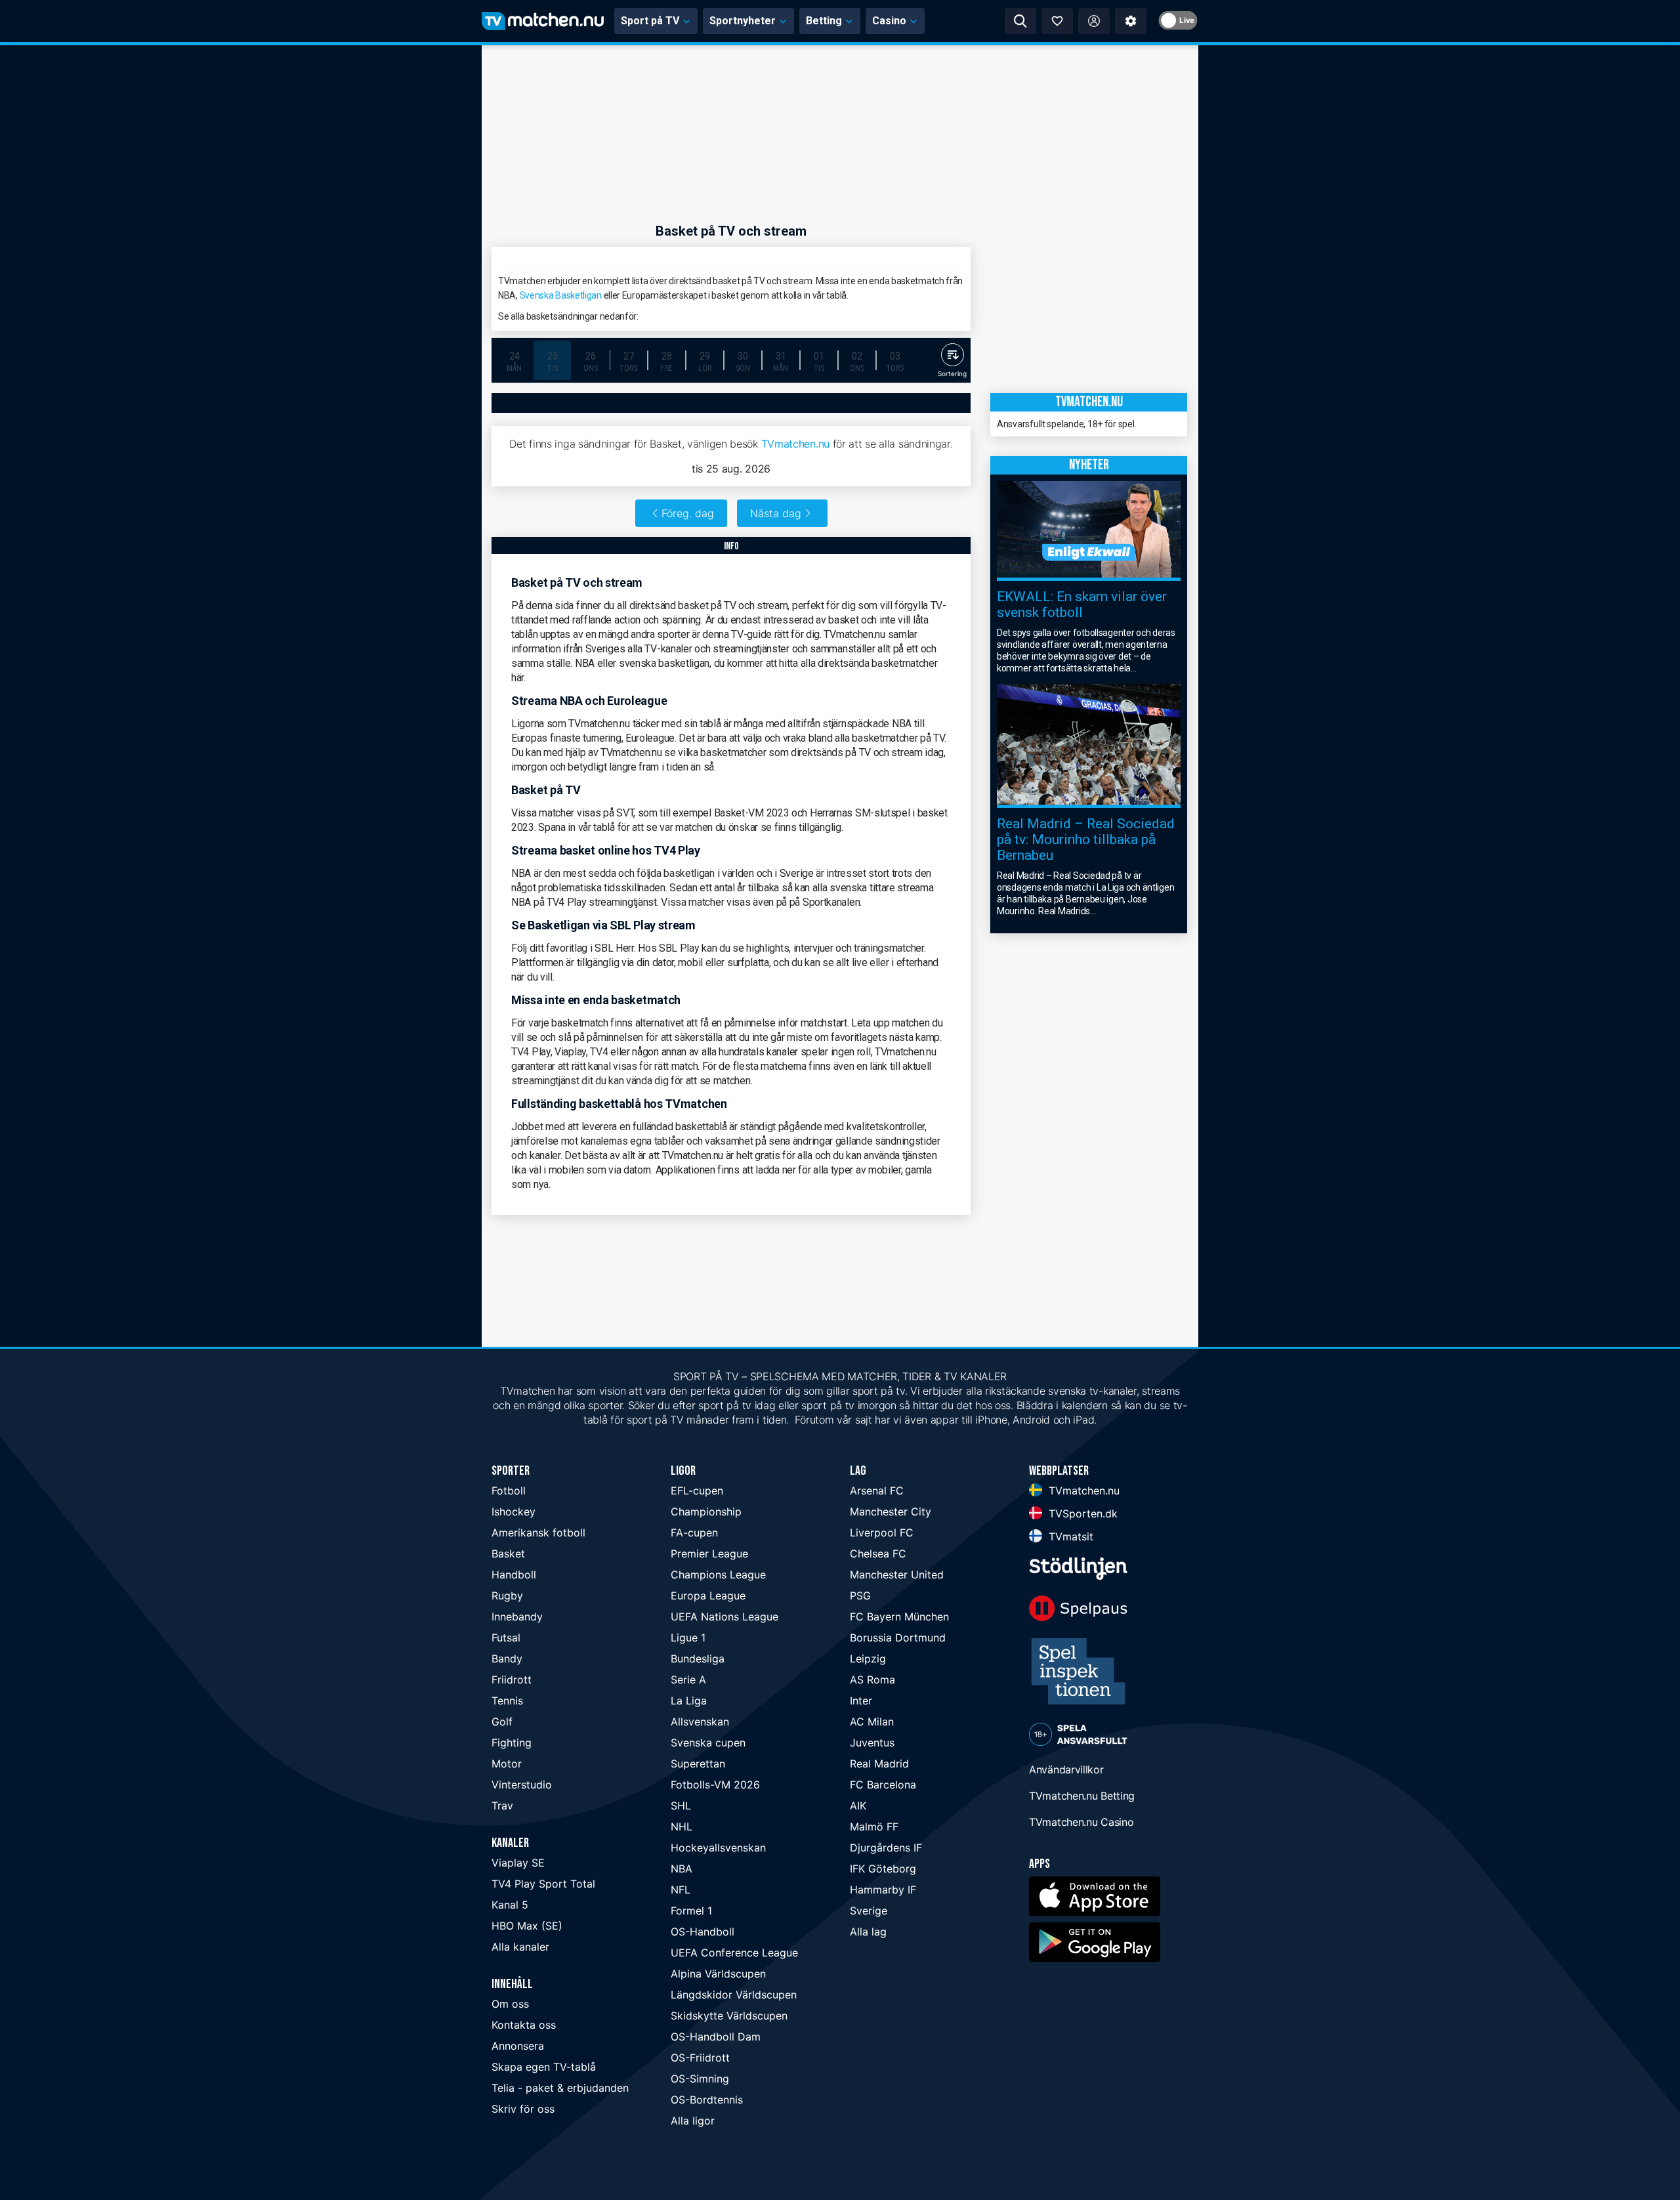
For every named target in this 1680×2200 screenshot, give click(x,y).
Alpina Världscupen (718, 1974)
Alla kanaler (520, 1947)
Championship (706, 1512)
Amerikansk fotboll (538, 1533)
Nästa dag (776, 513)
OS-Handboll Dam (716, 2037)
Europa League (708, 1596)
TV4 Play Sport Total (543, 1884)
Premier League (709, 1554)
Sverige (869, 1911)
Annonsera (518, 2046)
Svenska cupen (708, 1743)
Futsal (506, 1638)
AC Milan (872, 1722)
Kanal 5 (510, 1905)
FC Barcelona (883, 1785)
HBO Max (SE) (527, 1926)
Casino (889, 21)
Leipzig (868, 1659)
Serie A (688, 1680)
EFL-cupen (697, 1491)
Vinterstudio (522, 1785)
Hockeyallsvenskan (718, 1848)
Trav (502, 1806)
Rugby (507, 1596)
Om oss (510, 2004)
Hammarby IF (883, 1890)
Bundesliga (698, 1659)
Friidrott (512, 1680)
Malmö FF (874, 1827)
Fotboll (509, 1491)
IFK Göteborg (883, 1869)
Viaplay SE (518, 1863)
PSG (860, 1596)
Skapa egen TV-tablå (544, 2067)
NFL (681, 1890)
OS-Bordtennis (707, 2100)
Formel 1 (691, 1911)
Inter (861, 1701)
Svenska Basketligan (561, 295)
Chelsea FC (878, 1554)
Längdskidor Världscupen (734, 1995)
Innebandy (517, 1617)
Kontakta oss (524, 2025)
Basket (508, 1554)
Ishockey (514, 1512)
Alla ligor (693, 2121)
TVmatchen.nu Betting (1082, 1796)
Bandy (507, 1659)
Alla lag (868, 1932)
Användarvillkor (1066, 1769)
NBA (682, 1869)
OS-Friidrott (700, 2058)
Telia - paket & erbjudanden (560, 2088)
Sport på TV (650, 21)
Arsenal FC (877, 1491)
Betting (824, 21)
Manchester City (891, 1512)
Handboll (514, 1575)
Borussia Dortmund (898, 1638)
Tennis (507, 1701)
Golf (502, 1722)
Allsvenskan (700, 1722)
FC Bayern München (899, 1617)
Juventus (872, 1743)
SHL (681, 1806)
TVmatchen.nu (795, 444)
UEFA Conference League (734, 1953)
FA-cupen (694, 1533)
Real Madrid (879, 1764)
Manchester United (897, 1575)
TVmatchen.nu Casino (1081, 1822)
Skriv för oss (523, 2109)
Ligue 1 (688, 1638)
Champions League (718, 1575)
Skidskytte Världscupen (729, 2016)
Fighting (512, 1743)
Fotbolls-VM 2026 (715, 1785)
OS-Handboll (703, 1932)
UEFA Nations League (724, 1617)
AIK (858, 1806)
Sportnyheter (743, 21)
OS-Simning (700, 2079)
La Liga (689, 1701)
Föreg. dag (688, 513)
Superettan (698, 1764)
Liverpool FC (882, 1533)
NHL (682, 1827)
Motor (507, 1764)
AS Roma (872, 1680)
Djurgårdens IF (886, 1848)
